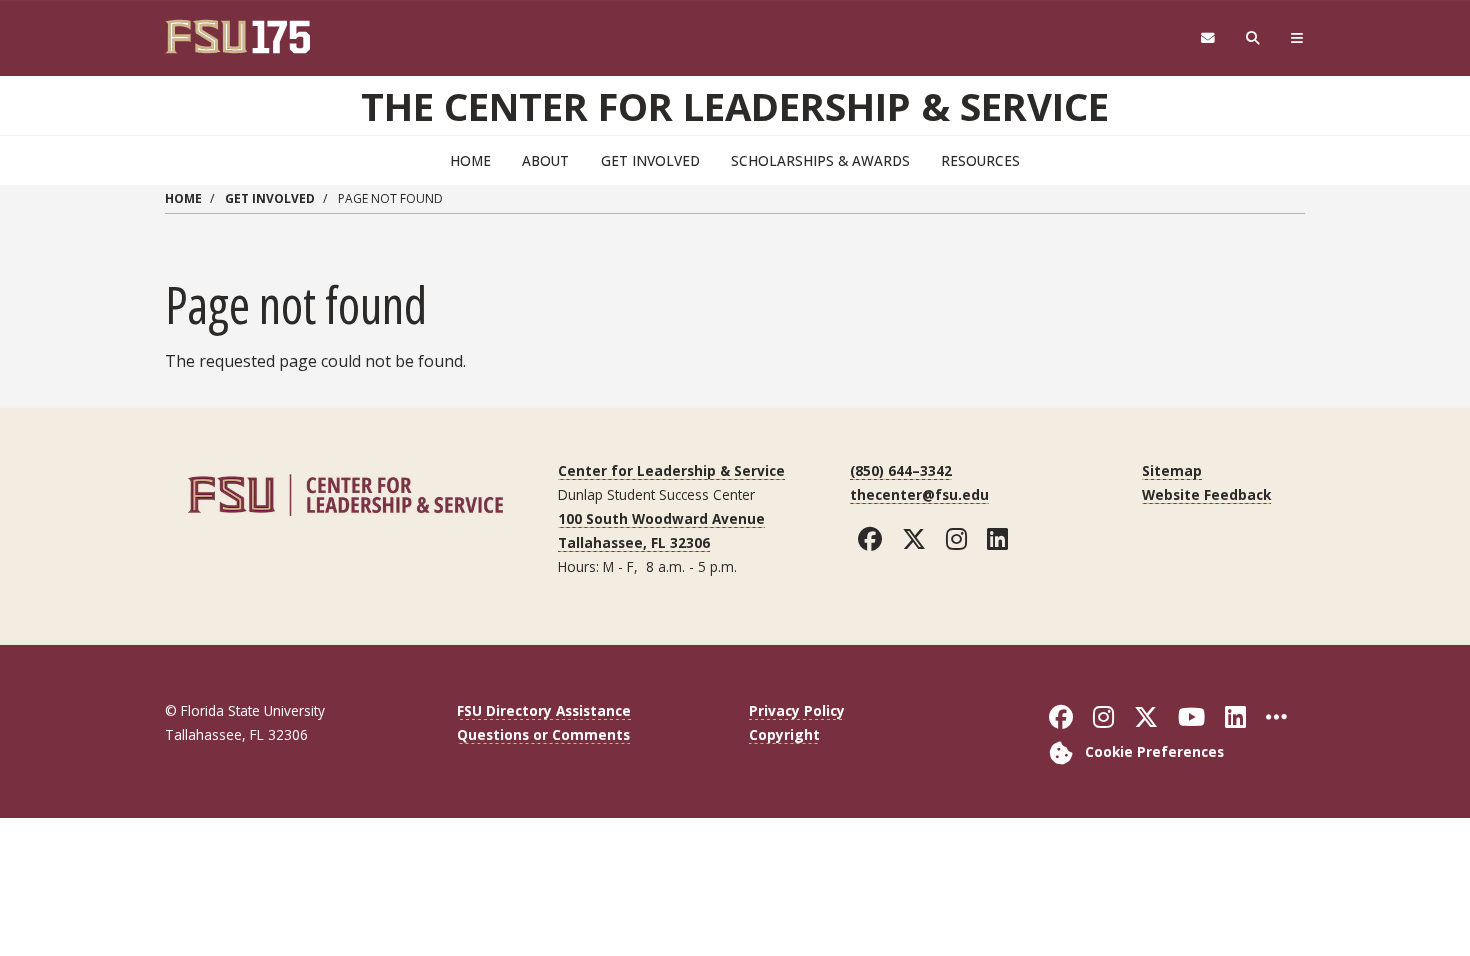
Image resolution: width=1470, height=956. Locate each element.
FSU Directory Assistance (544, 710)
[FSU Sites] (1297, 38)
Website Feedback (1206, 494)
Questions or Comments (543, 734)
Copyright (784, 734)
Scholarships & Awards (820, 160)
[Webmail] (1207, 38)
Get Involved (650, 160)
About (545, 160)
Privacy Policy (797, 710)
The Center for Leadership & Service (735, 106)
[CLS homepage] (345, 492)
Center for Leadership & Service (671, 470)
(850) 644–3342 (901, 470)
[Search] (1253, 38)
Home (470, 160)
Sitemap (1172, 470)
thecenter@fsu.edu (919, 494)
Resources (980, 160)
